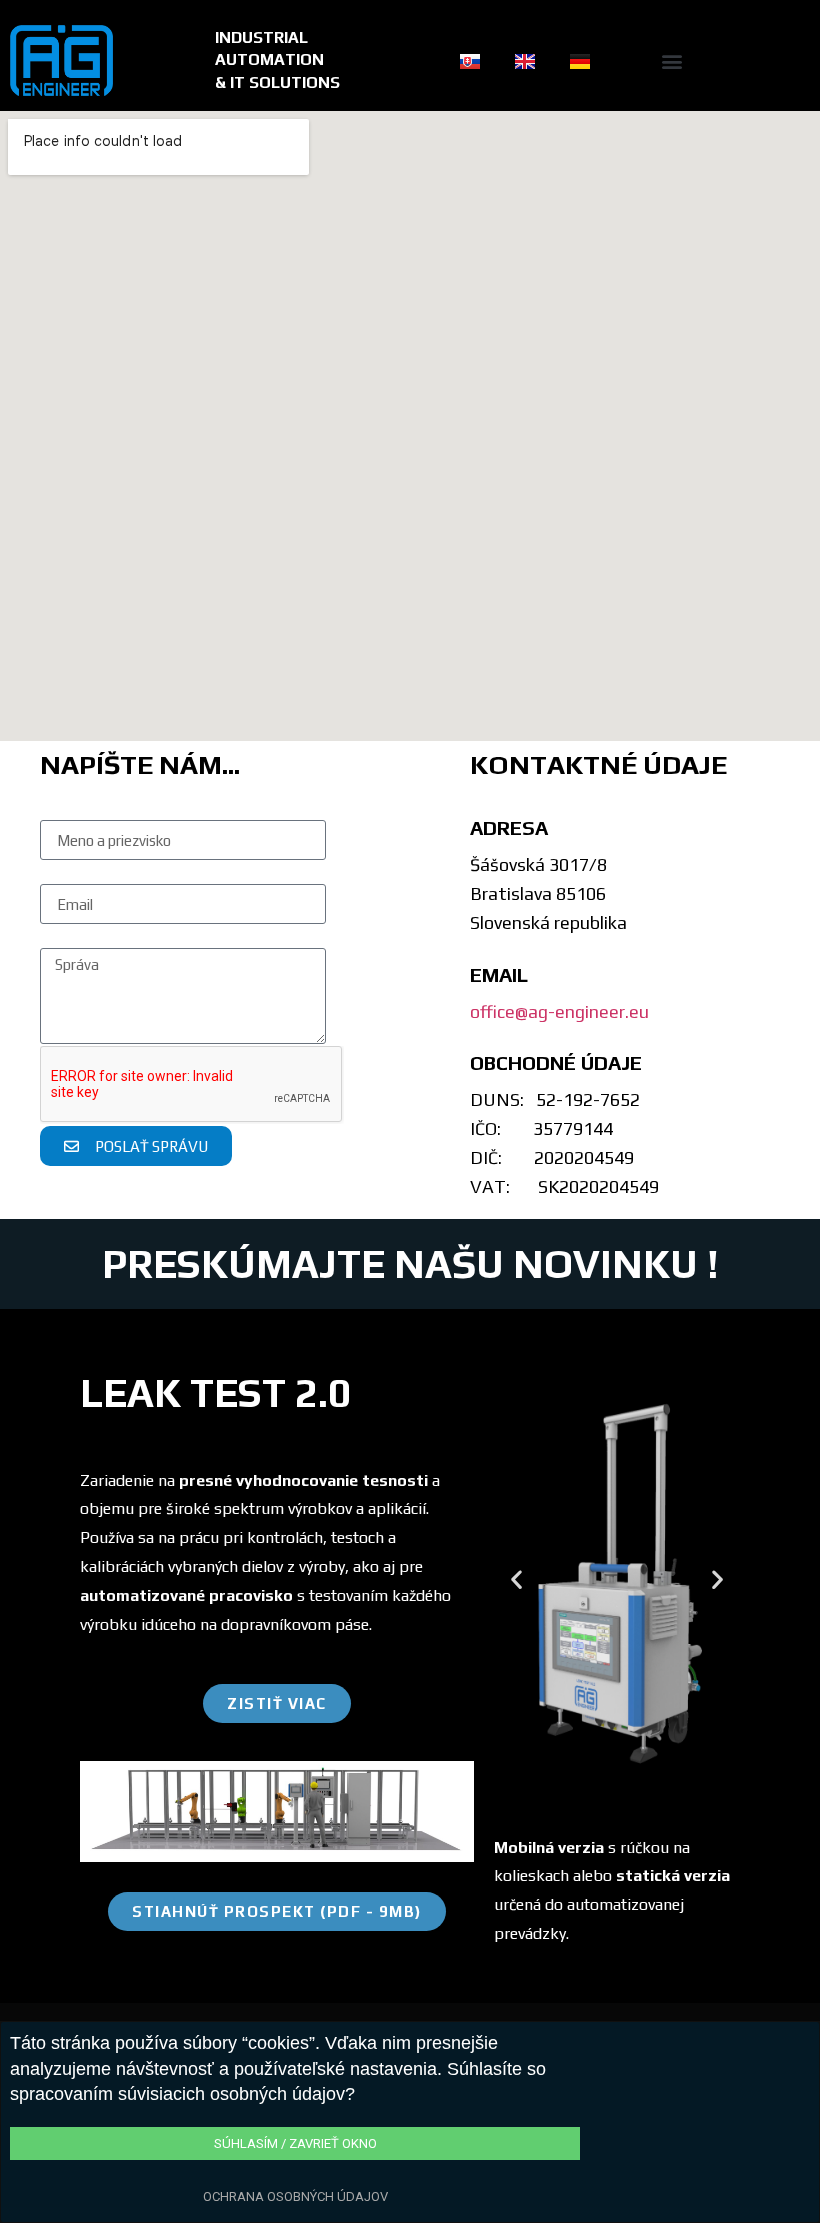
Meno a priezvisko (104, 806)
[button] (672, 60)
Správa (64, 934)
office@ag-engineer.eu (559, 1011)
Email (60, 870)
